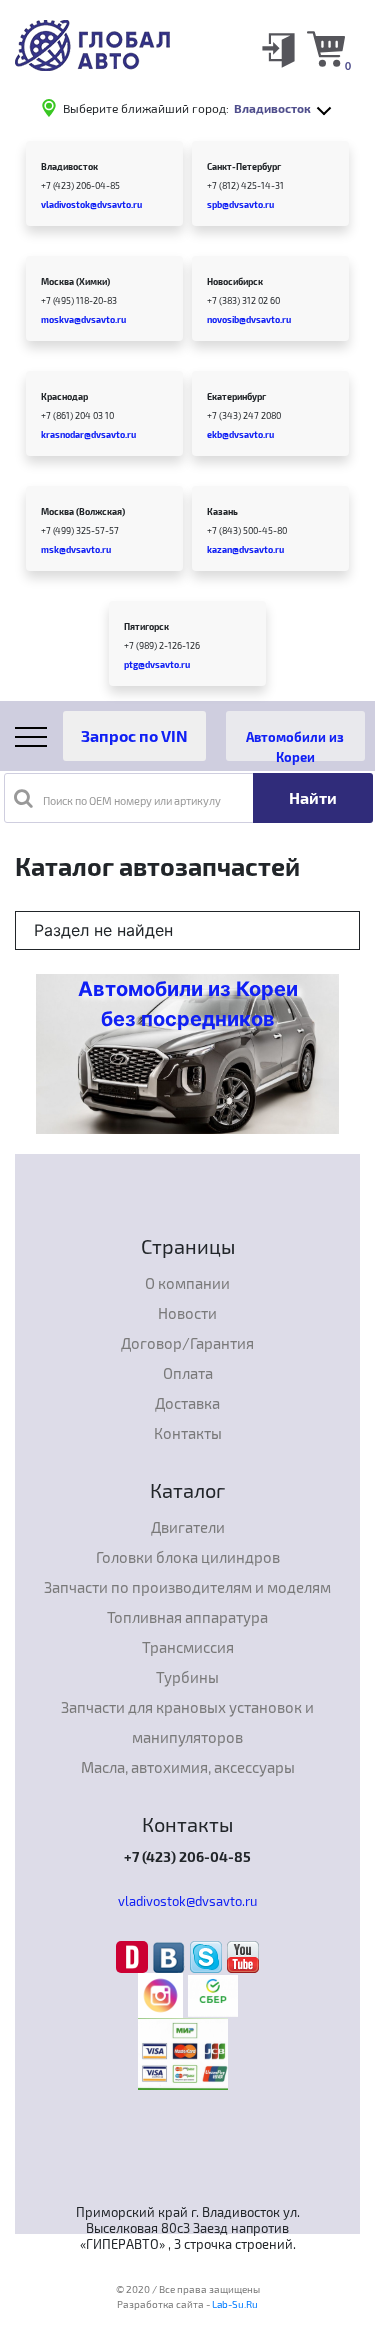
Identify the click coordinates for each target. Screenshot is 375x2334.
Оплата (188, 1373)
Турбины (187, 1677)
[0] (326, 48)
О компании (187, 1283)
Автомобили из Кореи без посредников (188, 1004)
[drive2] (134, 1956)
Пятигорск (146, 626)
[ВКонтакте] (171, 1956)
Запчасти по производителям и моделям (187, 1587)
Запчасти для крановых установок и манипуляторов (187, 1722)
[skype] (208, 1956)
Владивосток (69, 166)
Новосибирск (235, 281)
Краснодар (64, 396)
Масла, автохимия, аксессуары (188, 1767)
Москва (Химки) (75, 281)
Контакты (188, 1433)
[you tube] (243, 1956)
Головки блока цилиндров (188, 1557)
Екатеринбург (236, 396)
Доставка (187, 1403)
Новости (187, 1313)
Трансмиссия (188, 1647)
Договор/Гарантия (187, 1343)
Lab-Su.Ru (235, 2304)
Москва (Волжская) (83, 511)
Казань (222, 511)
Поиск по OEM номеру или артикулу (132, 800)
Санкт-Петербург (244, 166)
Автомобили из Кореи (295, 745)
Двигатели (188, 1527)
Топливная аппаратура (187, 1617)
